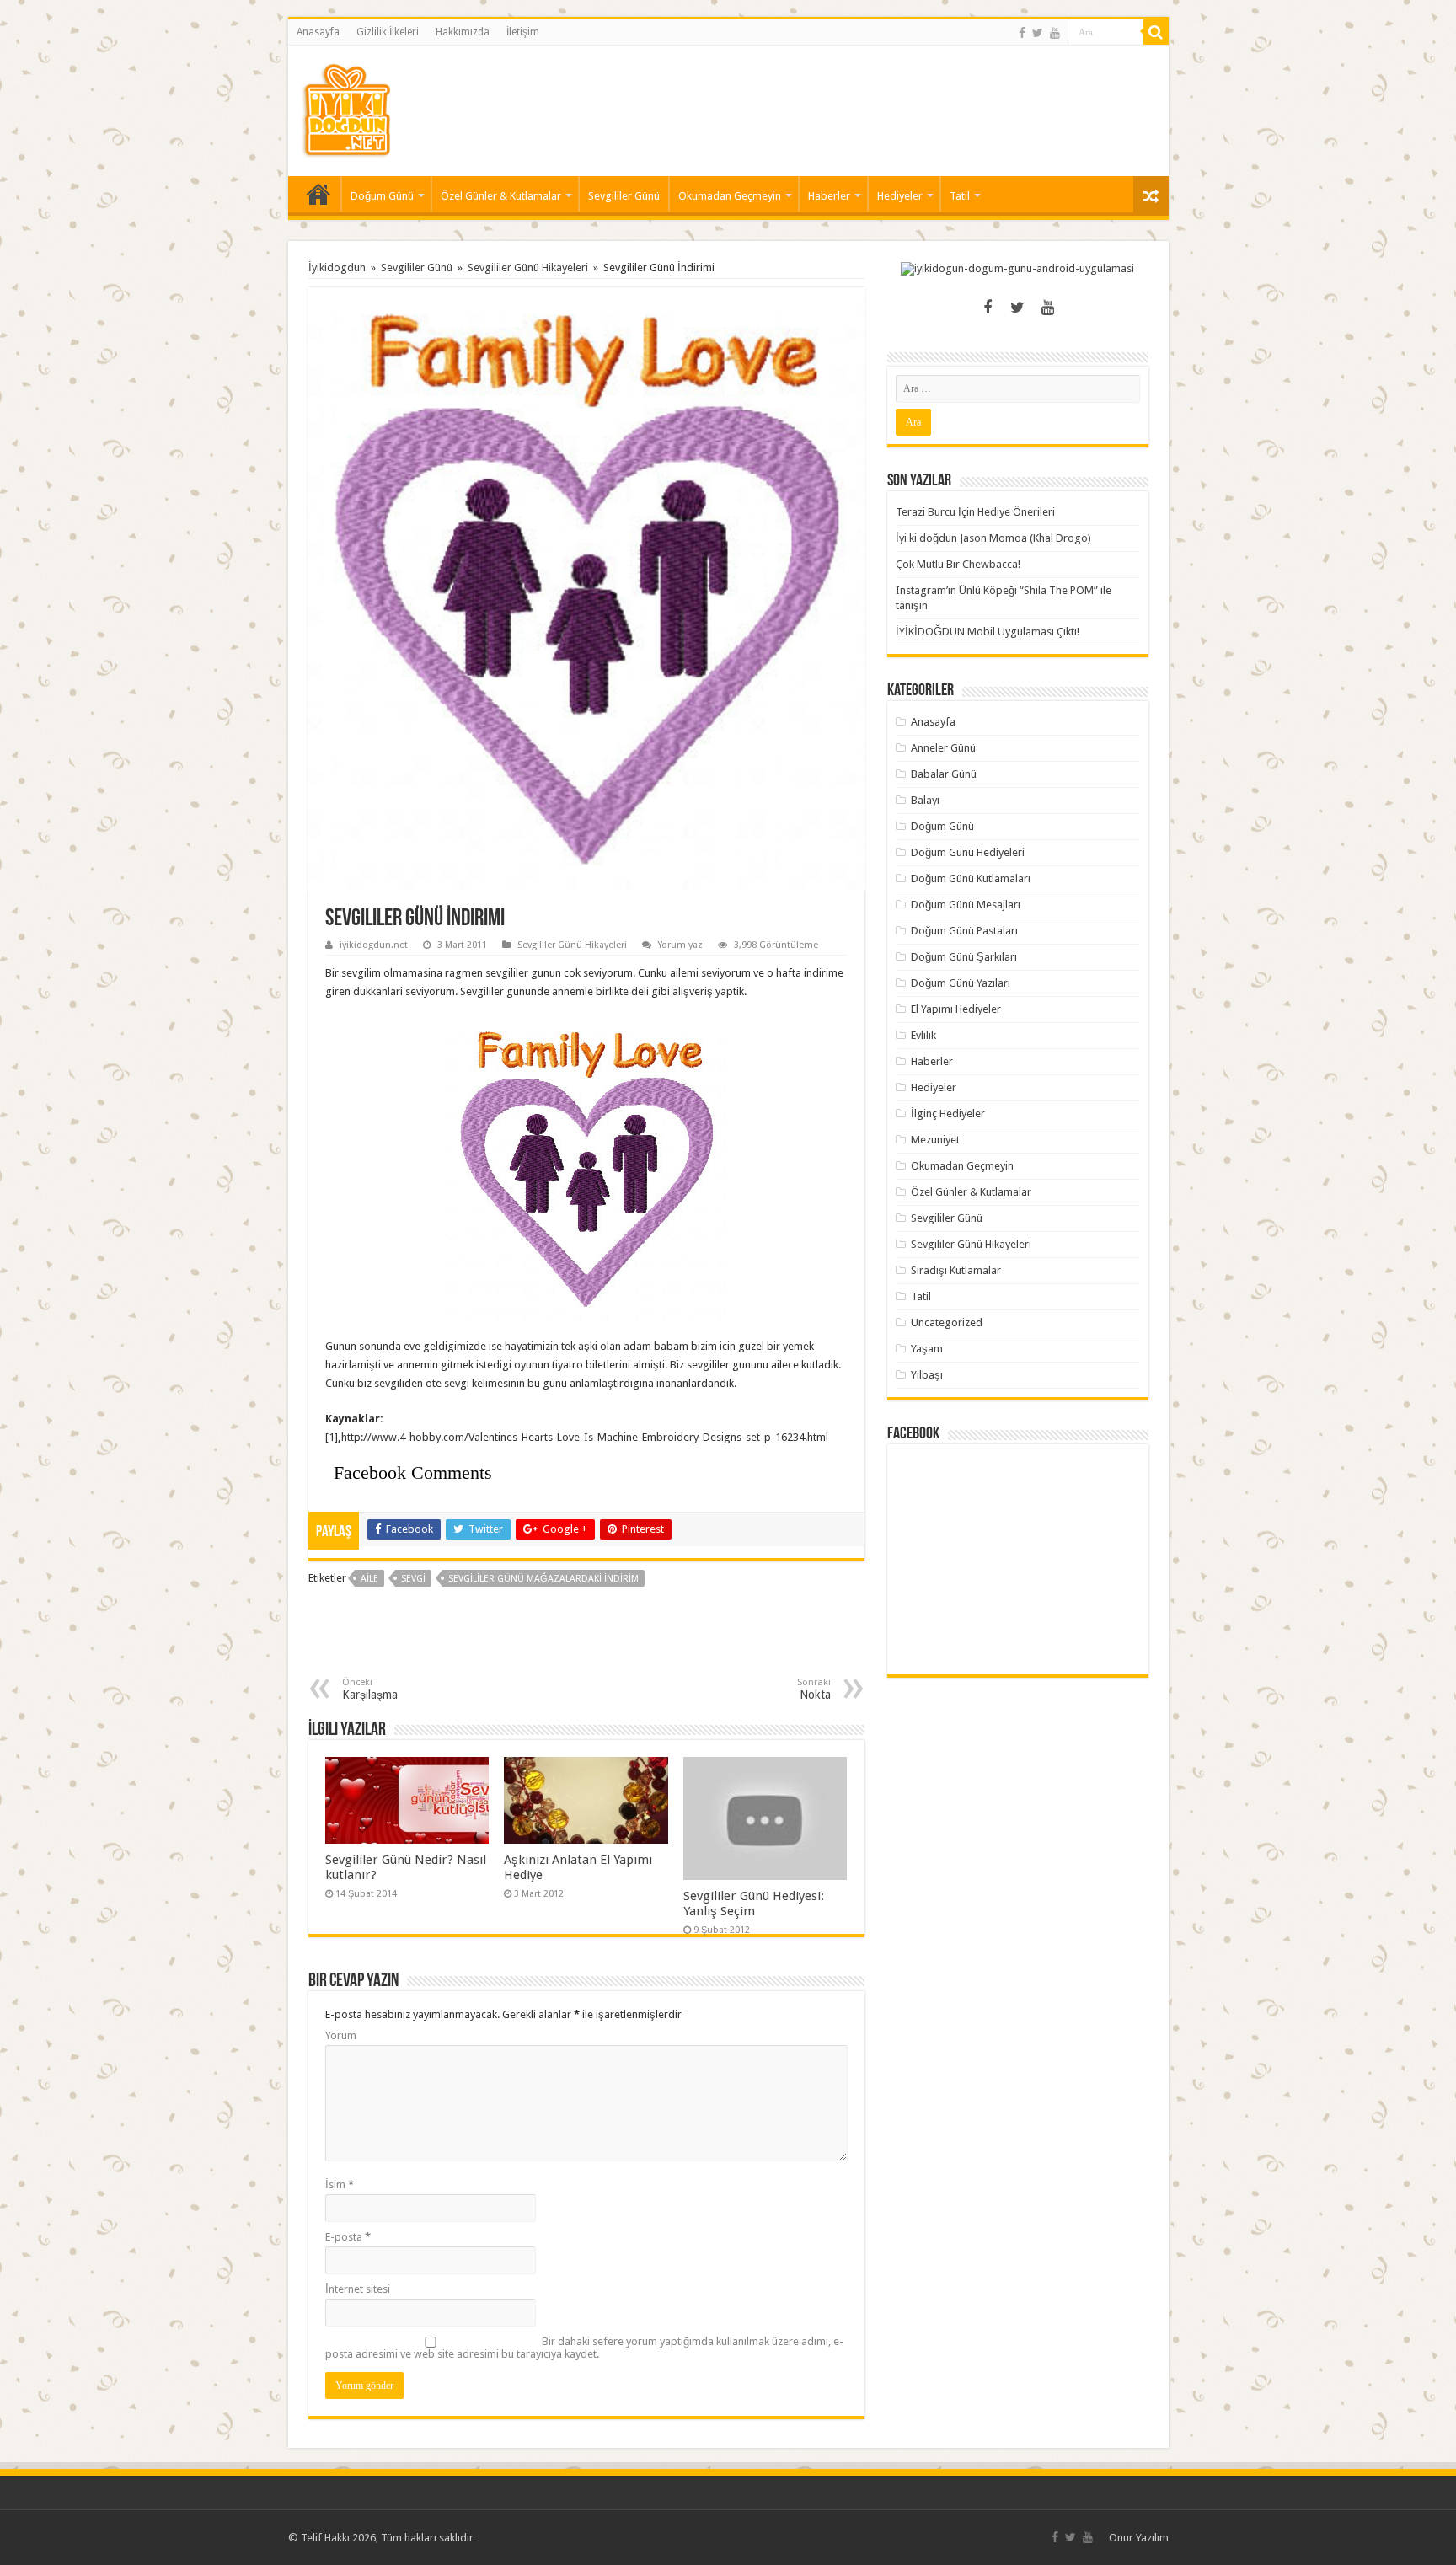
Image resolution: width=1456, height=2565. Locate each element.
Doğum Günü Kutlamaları (971, 878)
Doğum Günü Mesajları (966, 905)
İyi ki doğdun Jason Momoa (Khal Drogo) (993, 538)
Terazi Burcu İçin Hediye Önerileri (975, 512)
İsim (340, 2185)
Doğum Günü (382, 196)
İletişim (523, 32)
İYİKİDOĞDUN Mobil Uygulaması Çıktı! (988, 632)
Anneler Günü (943, 748)
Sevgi (413, 1579)
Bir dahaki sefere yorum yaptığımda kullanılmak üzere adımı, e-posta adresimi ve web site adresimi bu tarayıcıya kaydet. (584, 2348)
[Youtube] (1055, 33)
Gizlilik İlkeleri (388, 32)
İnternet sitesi (358, 2289)
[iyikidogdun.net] (346, 108)
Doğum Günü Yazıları (961, 983)
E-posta (348, 2237)
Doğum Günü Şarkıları (964, 957)
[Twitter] (1038, 33)
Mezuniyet (935, 1140)
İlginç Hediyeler (948, 1114)
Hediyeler (900, 196)
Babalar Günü (944, 774)
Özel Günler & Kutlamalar (501, 196)
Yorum (341, 2035)
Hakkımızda (463, 32)
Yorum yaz (680, 945)
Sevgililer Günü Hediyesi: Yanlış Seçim (754, 1904)
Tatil (960, 196)
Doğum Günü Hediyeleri (968, 852)
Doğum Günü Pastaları (964, 931)
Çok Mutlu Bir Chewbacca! (958, 564)
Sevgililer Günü (624, 196)
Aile (369, 1579)
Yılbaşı (927, 1375)
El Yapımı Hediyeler (956, 1009)
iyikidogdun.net (374, 945)
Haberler (829, 196)
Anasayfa (318, 32)
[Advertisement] (849, 100)
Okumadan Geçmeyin (730, 196)
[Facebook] (1022, 33)
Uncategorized (947, 1323)
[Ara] (1156, 32)
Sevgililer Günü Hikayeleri (528, 268)
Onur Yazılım (1139, 2538)
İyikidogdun (337, 268)
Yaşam (927, 1349)
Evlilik (923, 1035)
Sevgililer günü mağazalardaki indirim (543, 1579)
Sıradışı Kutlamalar (956, 1270)
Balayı (925, 800)
